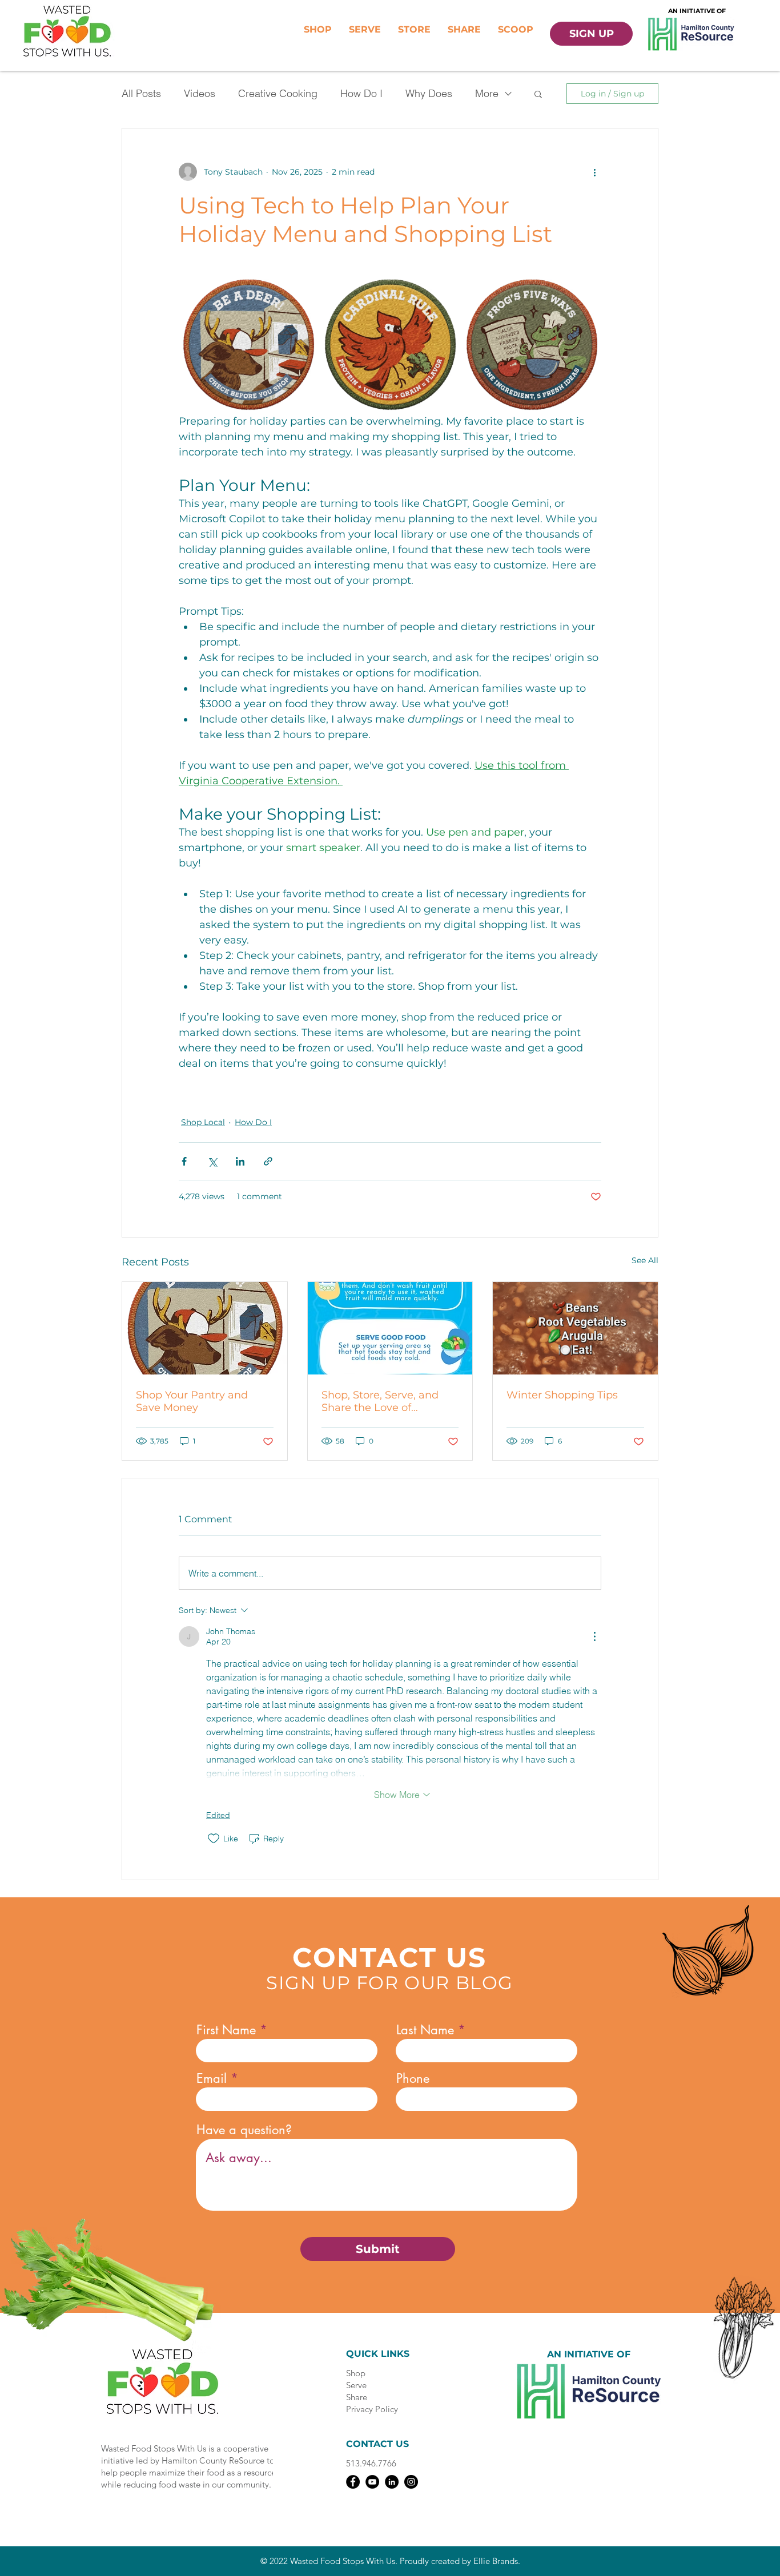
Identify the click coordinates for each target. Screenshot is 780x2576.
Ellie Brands (496, 2561)
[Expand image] (248, 344)
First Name (226, 2030)
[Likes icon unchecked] (214, 1839)
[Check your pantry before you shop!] (205, 1328)
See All (645, 1260)
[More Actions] (594, 1636)
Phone (413, 2078)
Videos (200, 93)
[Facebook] (353, 2482)
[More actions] (594, 172)
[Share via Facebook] (184, 1161)
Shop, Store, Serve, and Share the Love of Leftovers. (380, 1401)
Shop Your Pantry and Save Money (192, 1401)
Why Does (429, 93)
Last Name (425, 2030)
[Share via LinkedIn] (240, 1161)
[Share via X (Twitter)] (212, 1161)
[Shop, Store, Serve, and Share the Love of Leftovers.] (390, 1328)
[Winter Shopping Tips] (575, 1328)
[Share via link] (268, 1161)
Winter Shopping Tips (562, 1395)
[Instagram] (411, 2482)
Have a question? (244, 2130)
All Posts (141, 93)
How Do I (361, 93)
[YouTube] (372, 2482)
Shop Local (203, 1122)
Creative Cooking (278, 93)
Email (212, 2078)
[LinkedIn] (392, 2482)
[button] (538, 94)
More (487, 93)
